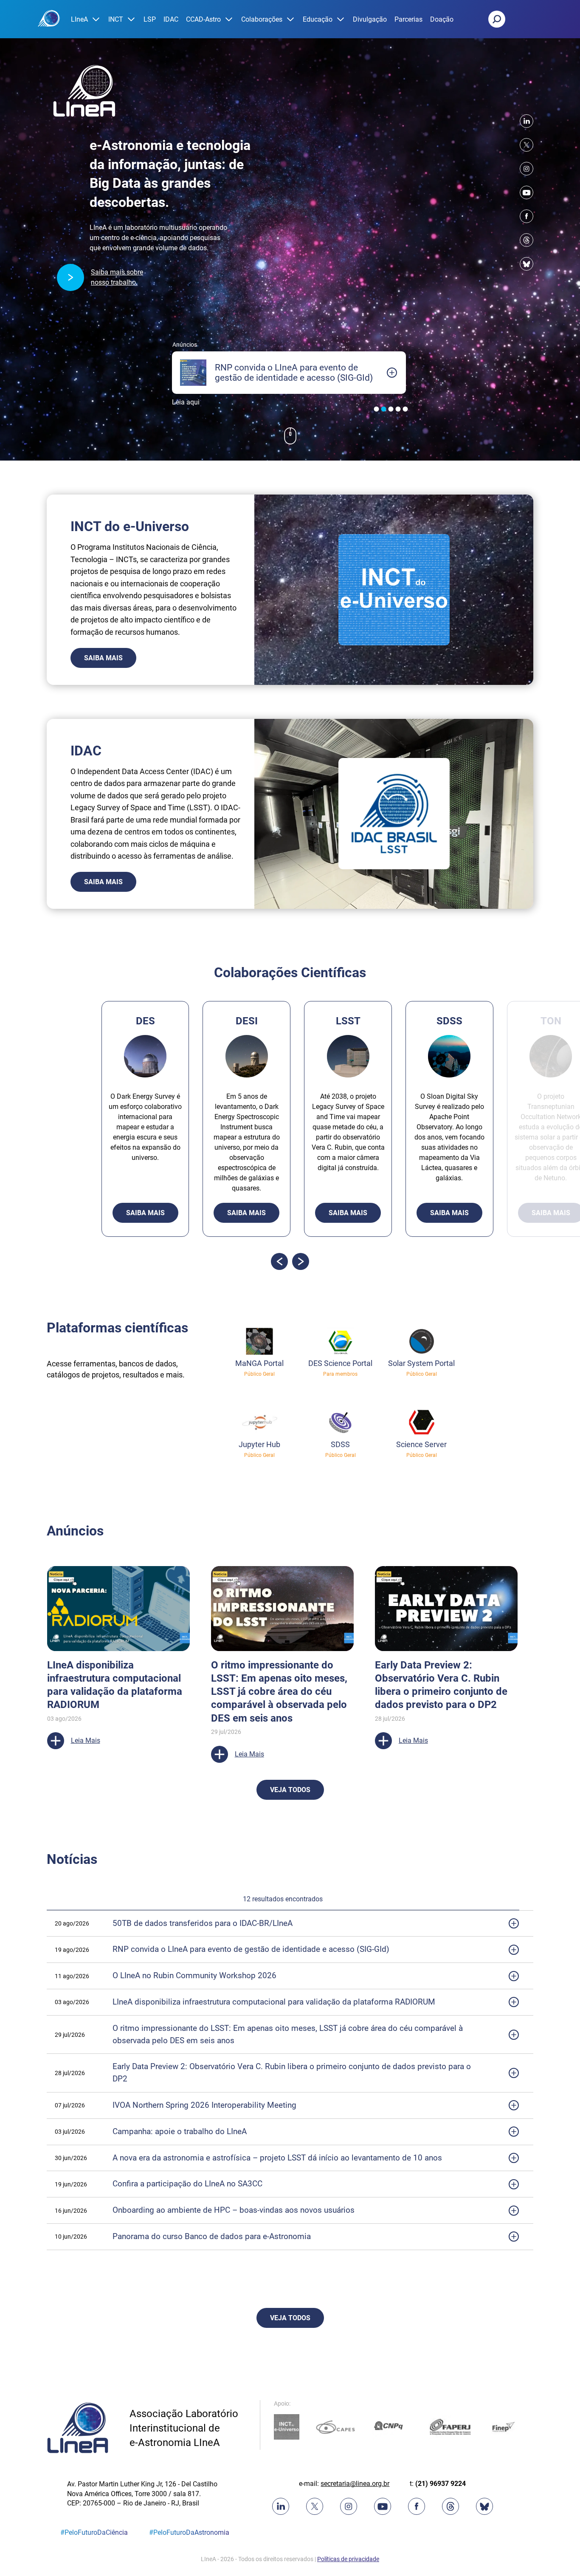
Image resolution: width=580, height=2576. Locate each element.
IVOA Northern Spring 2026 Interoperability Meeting (204, 2105)
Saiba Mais (103, 658)
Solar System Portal (421, 1363)
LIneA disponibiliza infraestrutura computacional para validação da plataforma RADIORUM (274, 2002)
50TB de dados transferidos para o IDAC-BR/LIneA (203, 1923)
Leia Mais (86, 1701)
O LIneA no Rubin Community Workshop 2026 (194, 1975)
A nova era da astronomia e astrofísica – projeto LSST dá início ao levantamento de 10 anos (277, 2158)
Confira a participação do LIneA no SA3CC (187, 2184)
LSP (150, 19)
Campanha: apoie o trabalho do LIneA (180, 2131)
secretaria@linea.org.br (355, 2484)
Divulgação (370, 19)
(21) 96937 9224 (441, 2484)
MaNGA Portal (259, 1363)
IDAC (171, 19)
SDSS (340, 1444)
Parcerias (408, 19)
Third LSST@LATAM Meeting (114, 1665)
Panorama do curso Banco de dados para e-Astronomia (212, 2236)
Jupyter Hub (259, 1444)
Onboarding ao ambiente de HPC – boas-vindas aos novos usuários (235, 2210)
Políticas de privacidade (348, 2559)
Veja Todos (290, 1790)
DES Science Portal (340, 1363)
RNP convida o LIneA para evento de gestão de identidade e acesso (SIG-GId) (251, 1949)
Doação (442, 19)
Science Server (421, 1444)
